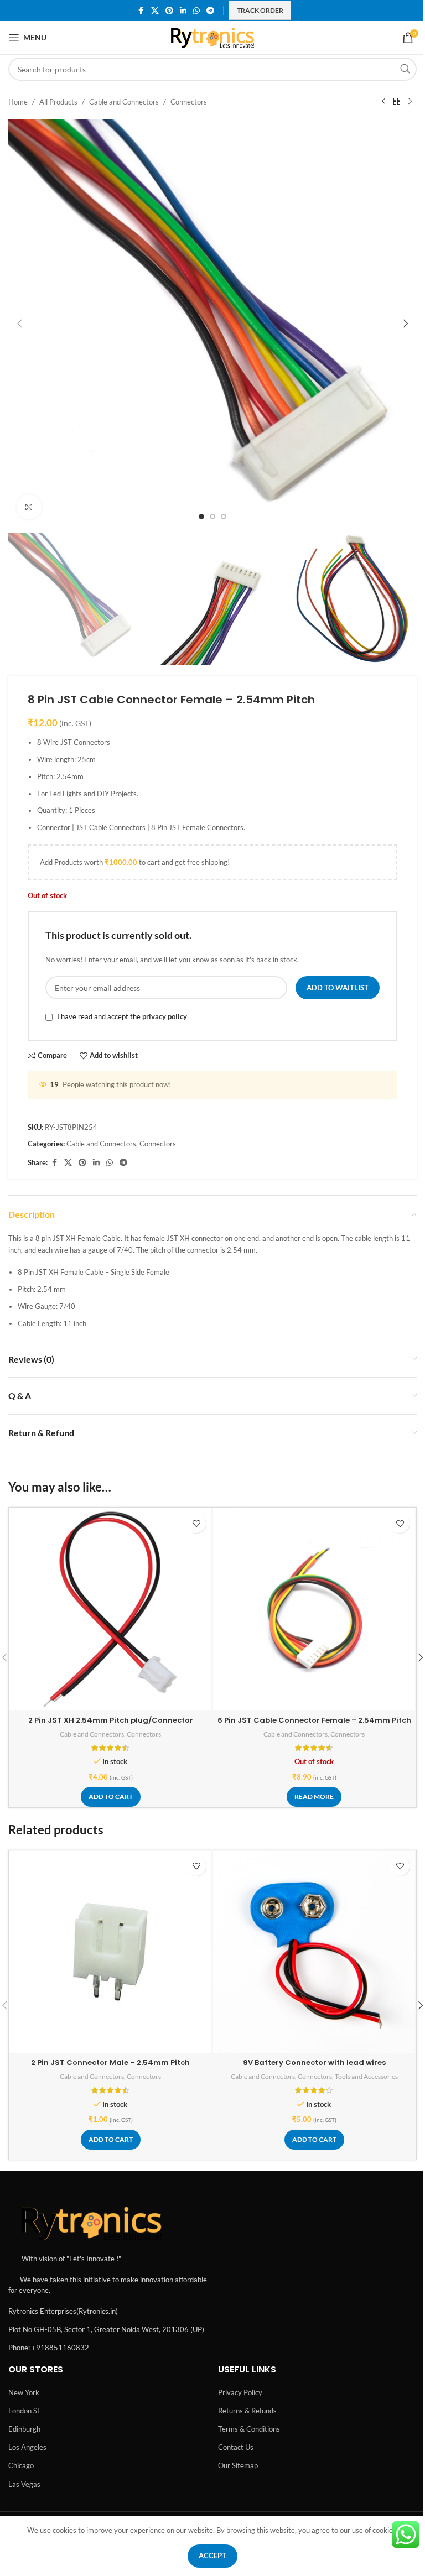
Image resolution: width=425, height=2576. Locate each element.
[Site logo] (213, 36)
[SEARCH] (405, 69)
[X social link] (155, 11)
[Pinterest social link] (169, 11)
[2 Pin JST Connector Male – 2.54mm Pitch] (110, 1952)
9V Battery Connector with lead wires (314, 2063)
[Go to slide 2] (212, 517)
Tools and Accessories (366, 2076)
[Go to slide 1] (201, 517)
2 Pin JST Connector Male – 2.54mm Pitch (110, 2063)
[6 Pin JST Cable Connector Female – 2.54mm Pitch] (314, 1609)
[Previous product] (383, 102)
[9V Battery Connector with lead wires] (314, 1952)
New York (24, 2392)
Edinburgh (24, 2429)
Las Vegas (24, 2484)
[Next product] (410, 102)
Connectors (189, 102)
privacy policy (165, 1017)
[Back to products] (397, 102)
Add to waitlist (338, 988)
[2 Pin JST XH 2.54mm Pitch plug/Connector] (110, 1609)
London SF (25, 2411)
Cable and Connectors (124, 102)
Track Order (260, 10)
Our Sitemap (238, 2465)
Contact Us (236, 2447)
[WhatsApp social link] (196, 11)
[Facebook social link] (141, 11)
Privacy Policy (240, 2392)
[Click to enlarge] (29, 507)
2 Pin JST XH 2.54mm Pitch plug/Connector (111, 1720)
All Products (58, 102)
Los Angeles (27, 2447)
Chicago (21, 2465)
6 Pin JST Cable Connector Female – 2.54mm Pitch (314, 1720)
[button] (19, 324)
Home (18, 102)
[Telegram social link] (210, 11)
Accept (212, 2556)
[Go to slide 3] (224, 517)
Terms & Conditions (249, 2429)
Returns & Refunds (247, 2411)
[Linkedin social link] (183, 11)
